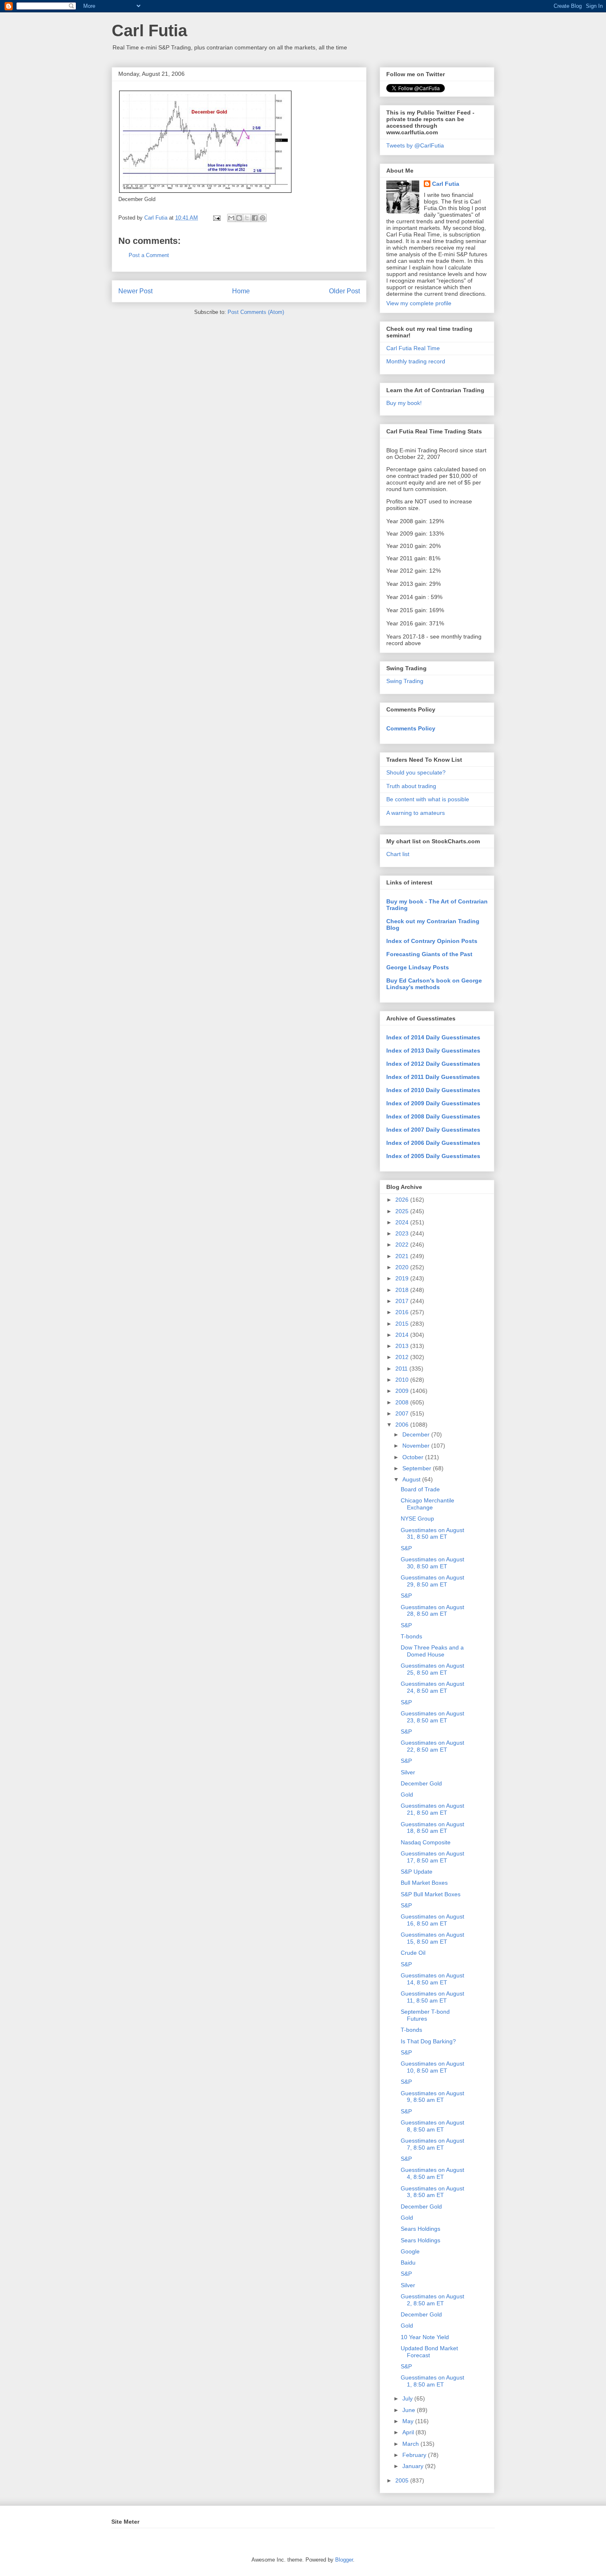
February (415, 2455)
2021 (403, 1256)
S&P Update (417, 1872)
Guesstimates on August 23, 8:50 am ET (432, 1717)
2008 (403, 1402)
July (408, 2398)
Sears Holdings (420, 2229)
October (414, 1457)
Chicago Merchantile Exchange (427, 1504)
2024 (403, 1222)
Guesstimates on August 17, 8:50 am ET (432, 1857)
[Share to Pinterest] (263, 218)
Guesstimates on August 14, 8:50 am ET (432, 1979)
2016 (403, 1312)
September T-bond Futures (425, 2015)
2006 (403, 1425)
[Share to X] (247, 218)
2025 (403, 1211)
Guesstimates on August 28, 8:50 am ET (432, 1611)
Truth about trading (411, 786)
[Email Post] (216, 218)
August (412, 1479)
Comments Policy (411, 728)
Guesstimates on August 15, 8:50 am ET (432, 1938)
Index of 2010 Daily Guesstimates (433, 1090)
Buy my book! (404, 403)
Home (241, 291)
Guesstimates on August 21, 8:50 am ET (432, 1809)
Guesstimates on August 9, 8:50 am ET (432, 2097)
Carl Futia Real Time (413, 348)
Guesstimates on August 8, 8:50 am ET (432, 2126)
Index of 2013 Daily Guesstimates (433, 1051)
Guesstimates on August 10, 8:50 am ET (432, 2067)
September (418, 1468)
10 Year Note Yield (425, 2337)
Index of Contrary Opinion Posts (432, 941)
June (410, 2410)
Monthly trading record (416, 361)
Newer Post (135, 291)
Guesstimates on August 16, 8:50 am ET (432, 1920)
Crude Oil (413, 1953)
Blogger (344, 2560)
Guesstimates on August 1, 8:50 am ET (432, 2381)
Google (410, 2251)
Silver (408, 1772)
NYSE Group (417, 1518)
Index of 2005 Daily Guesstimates (433, 1156)
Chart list (398, 854)
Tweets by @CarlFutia (415, 145)
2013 (403, 1346)
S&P (406, 1548)
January (414, 2466)
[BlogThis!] (239, 218)
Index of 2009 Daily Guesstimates (433, 1103)
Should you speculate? (416, 772)
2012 (403, 1357)
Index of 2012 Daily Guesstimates (433, 1064)
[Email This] (231, 218)
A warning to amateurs (416, 813)
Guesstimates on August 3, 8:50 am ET (432, 2192)
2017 (403, 1301)
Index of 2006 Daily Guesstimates (433, 1143)
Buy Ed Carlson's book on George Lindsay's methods (434, 984)
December (417, 1434)
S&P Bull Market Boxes (431, 1894)
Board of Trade (420, 1489)
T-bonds (411, 1636)
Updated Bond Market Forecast (429, 2352)
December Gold (421, 1783)
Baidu (408, 2262)
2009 (403, 1391)
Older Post (344, 291)
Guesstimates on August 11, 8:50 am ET (432, 1997)
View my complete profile (419, 303)
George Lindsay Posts (418, 967)
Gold (407, 1795)
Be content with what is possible (428, 799)
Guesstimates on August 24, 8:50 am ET (432, 1687)
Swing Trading (405, 681)
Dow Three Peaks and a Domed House (432, 1651)
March (411, 2444)
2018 (403, 1290)
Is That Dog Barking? (428, 2041)
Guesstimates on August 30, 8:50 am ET (432, 1563)
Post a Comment (149, 255)
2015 (403, 1324)
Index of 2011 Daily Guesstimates (433, 1077)
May (409, 2421)
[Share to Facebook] (255, 218)
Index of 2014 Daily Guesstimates (433, 1037)
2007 (403, 1413)
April (409, 2432)
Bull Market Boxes (424, 1883)
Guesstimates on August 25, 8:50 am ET (432, 1669)
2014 (403, 1335)
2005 (403, 2480)
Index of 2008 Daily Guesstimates (433, 1116)
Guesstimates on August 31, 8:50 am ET (432, 1534)
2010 (403, 1380)
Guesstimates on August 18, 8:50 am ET (432, 1828)
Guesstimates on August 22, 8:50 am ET (432, 1746)
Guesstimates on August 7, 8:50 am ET (432, 2144)
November (417, 1446)
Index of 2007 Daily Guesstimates (433, 1130)
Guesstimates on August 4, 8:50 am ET (432, 2173)
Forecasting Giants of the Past (429, 954)
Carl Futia (149, 30)
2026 (403, 1200)
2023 (403, 1233)
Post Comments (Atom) (256, 312)
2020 (403, 1267)
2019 (403, 1278)
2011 (402, 1369)
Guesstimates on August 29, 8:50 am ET (432, 1581)
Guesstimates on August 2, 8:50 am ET (432, 2300)
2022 (403, 1245)
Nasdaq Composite (426, 1842)
